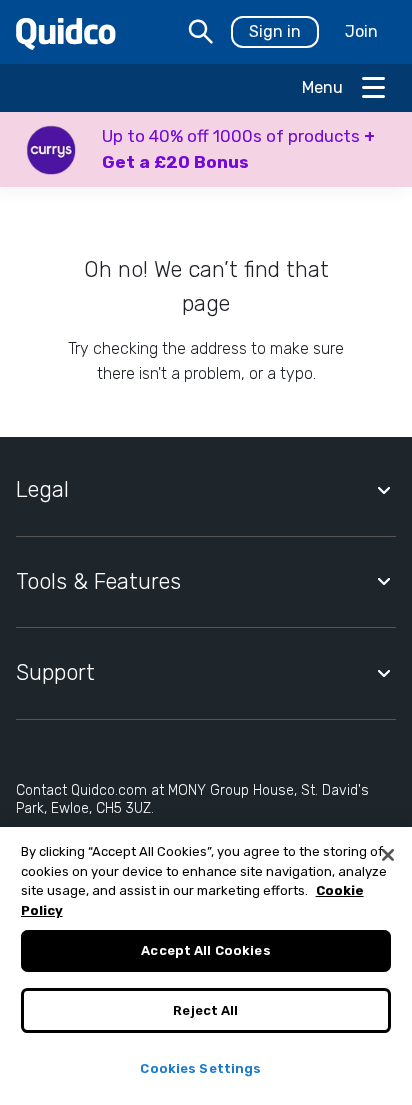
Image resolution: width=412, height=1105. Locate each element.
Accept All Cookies (205, 950)
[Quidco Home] (66, 32)
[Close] (388, 855)
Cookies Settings (200, 1068)
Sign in (275, 31)
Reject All (205, 1010)
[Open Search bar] (201, 32)
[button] (206, 149)
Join (361, 31)
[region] (206, 966)
